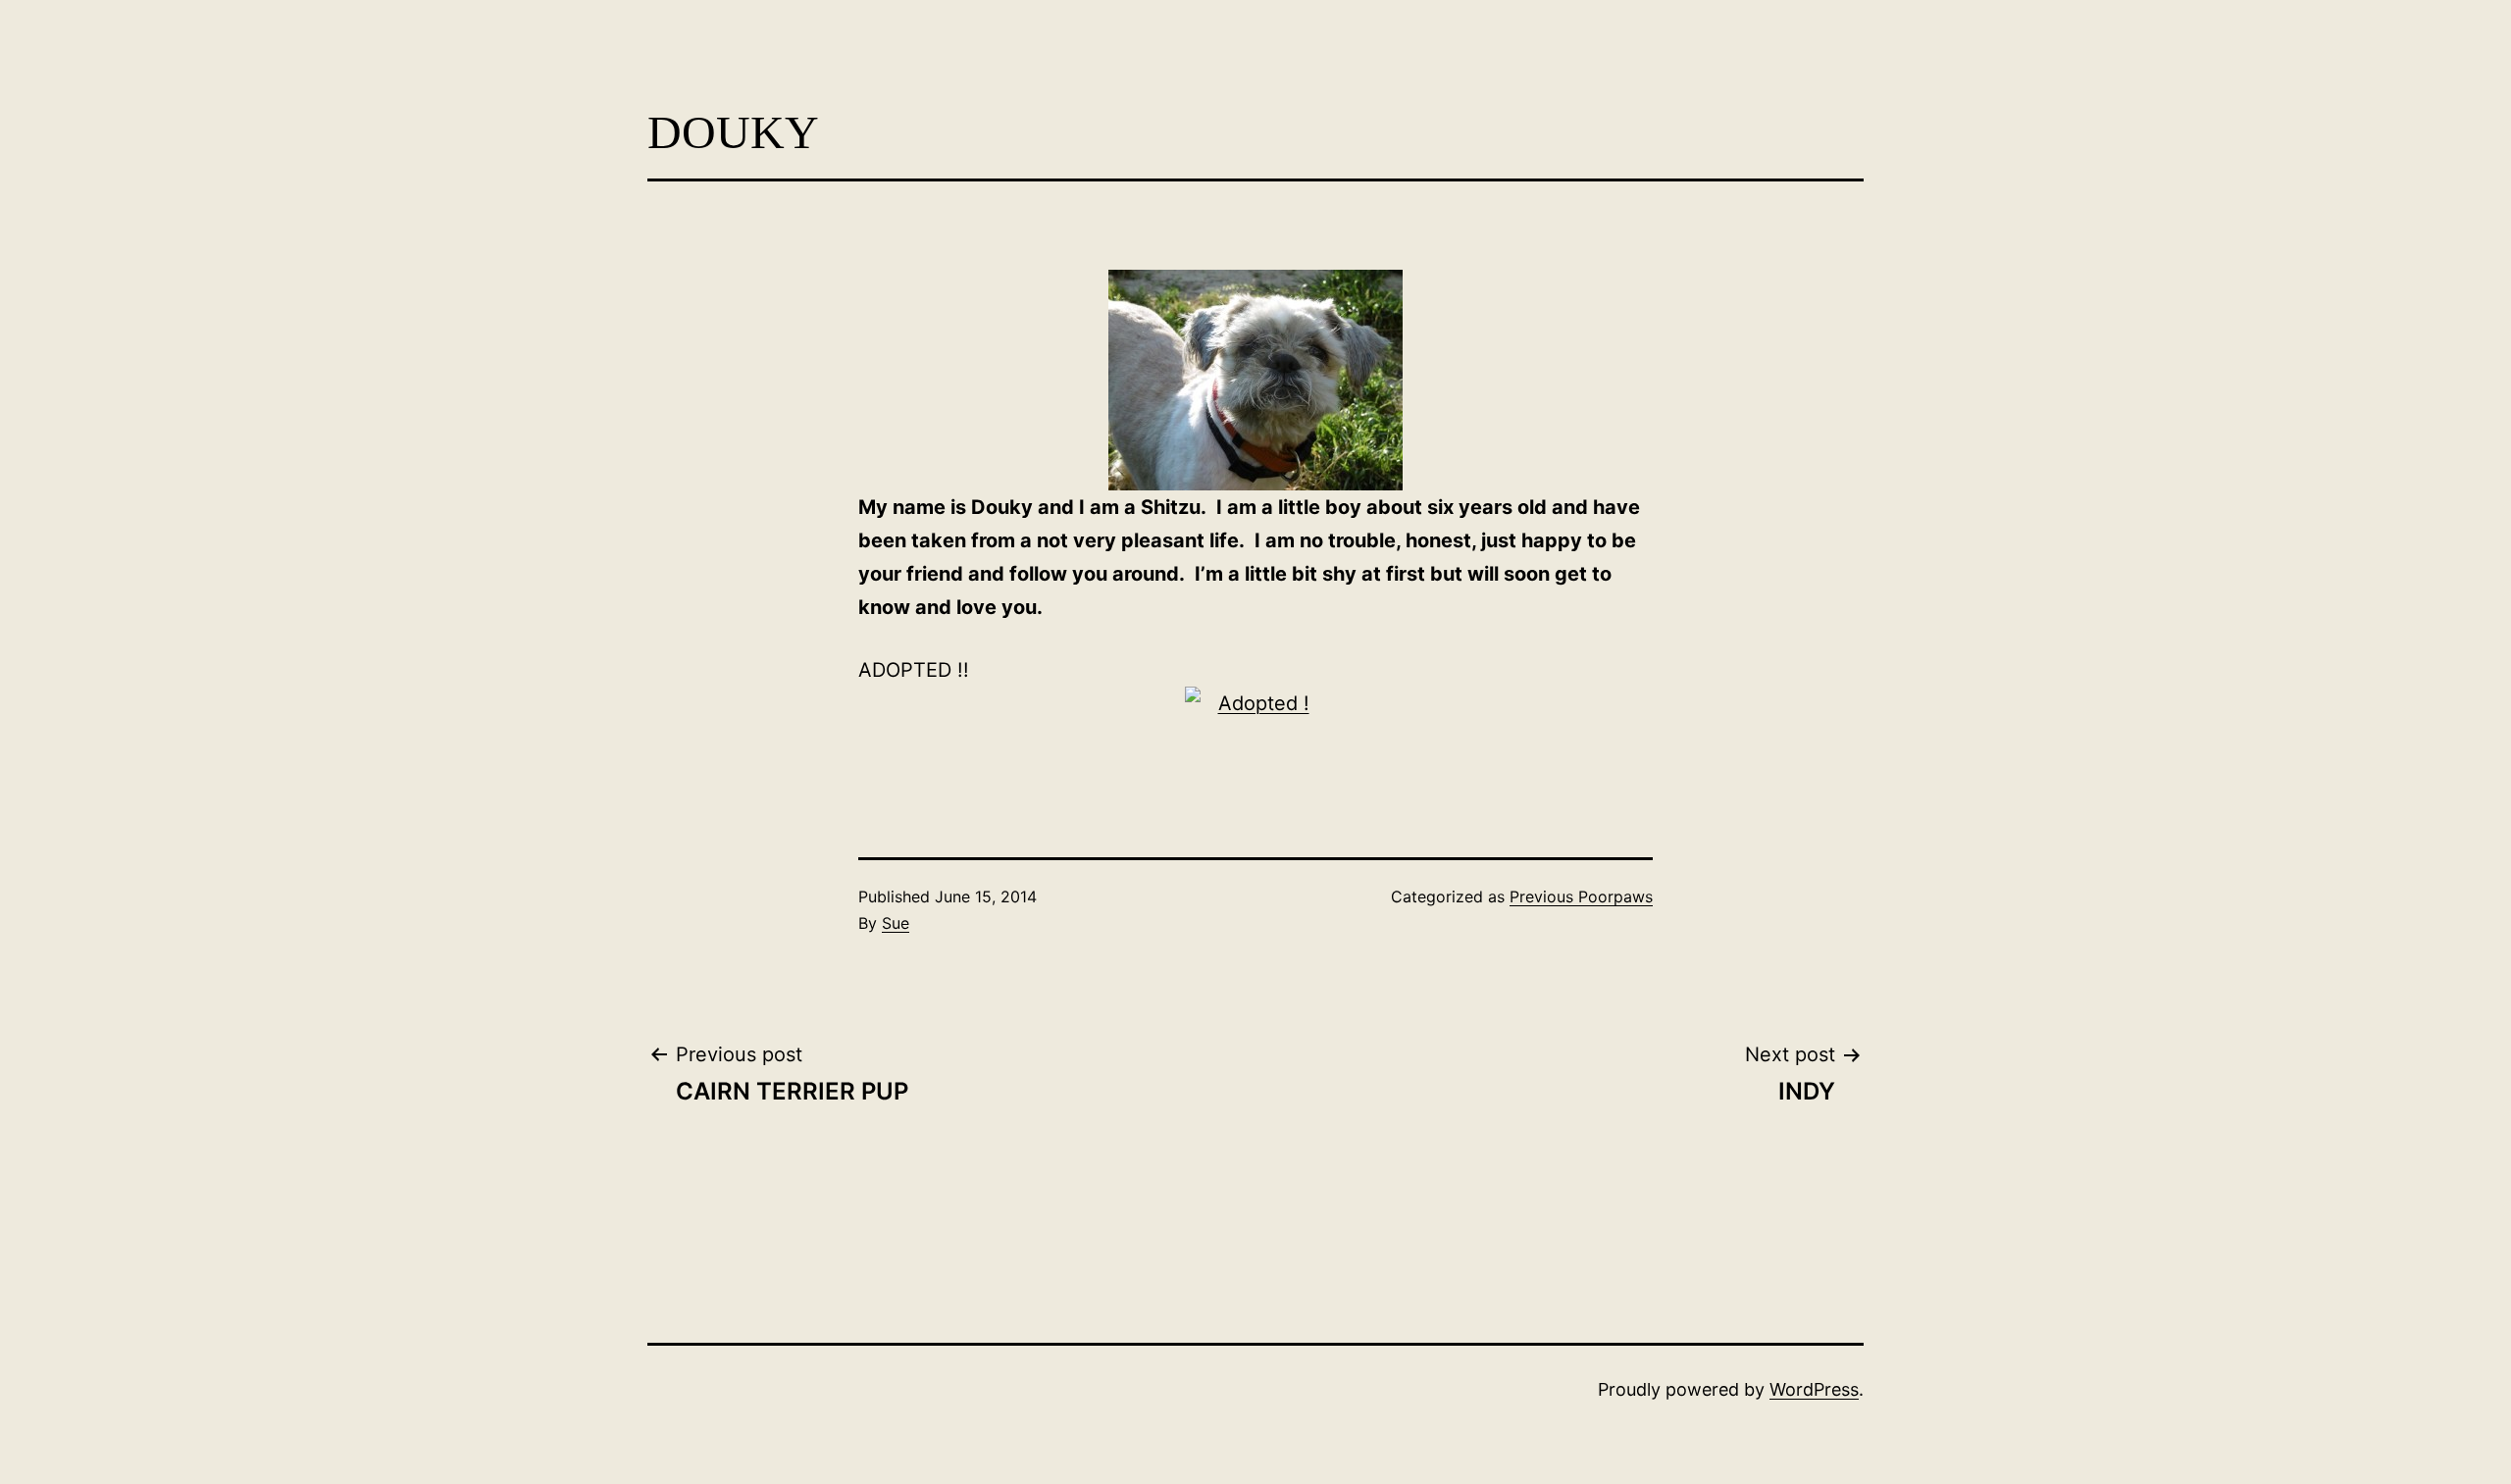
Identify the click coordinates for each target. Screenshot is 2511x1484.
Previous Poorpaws (1581, 896)
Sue (896, 923)
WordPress (1814, 1389)
